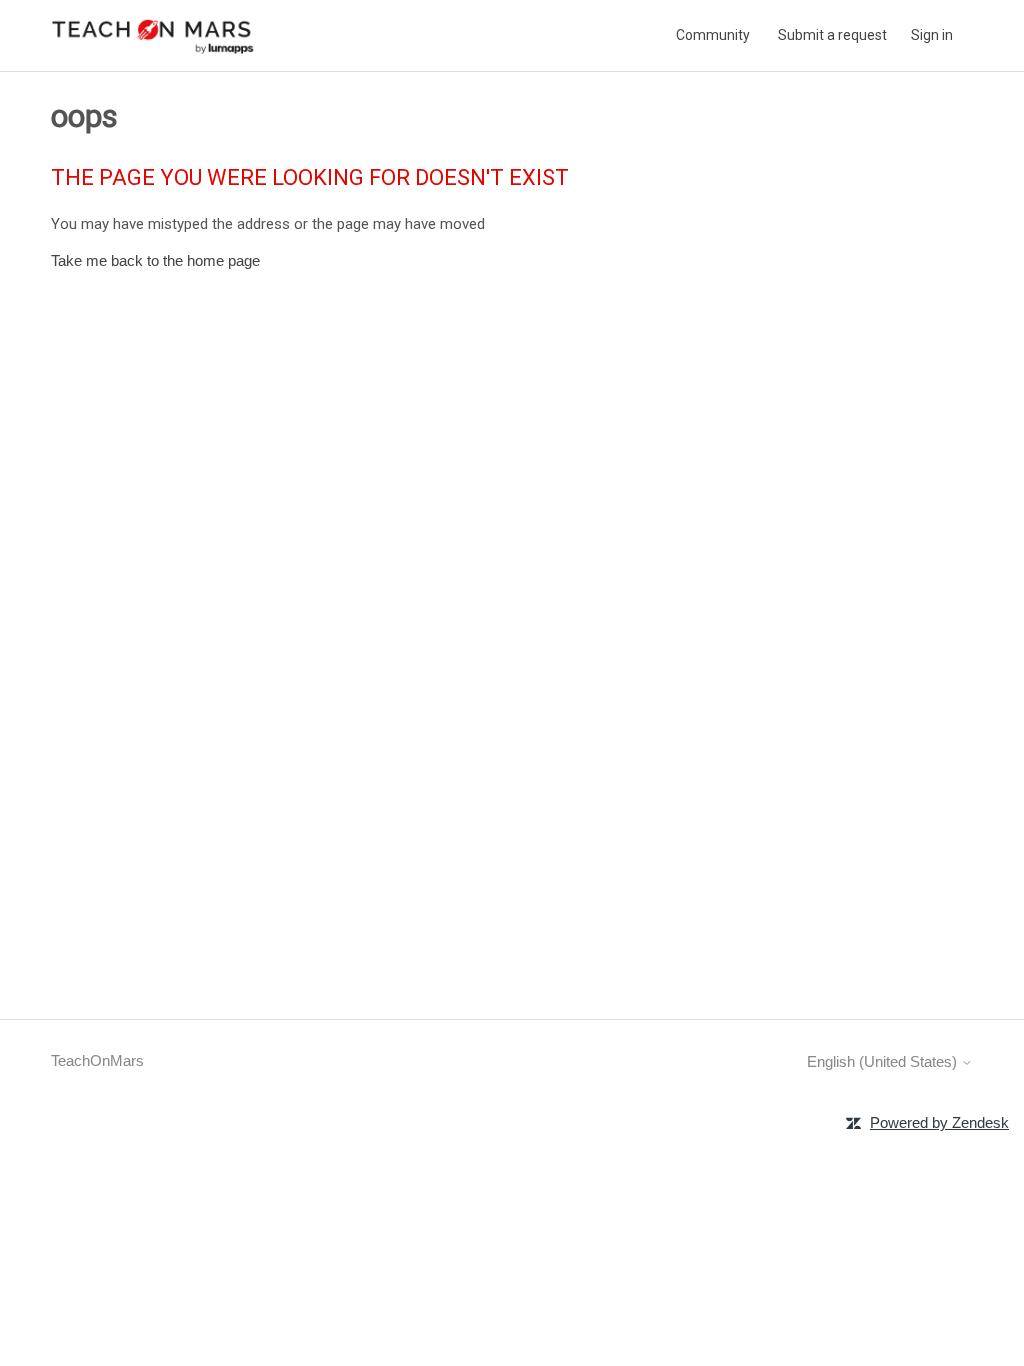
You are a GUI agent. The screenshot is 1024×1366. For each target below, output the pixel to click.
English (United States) (884, 1061)
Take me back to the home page (155, 260)
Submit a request (832, 35)
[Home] (153, 35)
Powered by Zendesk (939, 1122)
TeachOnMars (97, 1060)
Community (713, 35)
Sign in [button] (932, 35)
